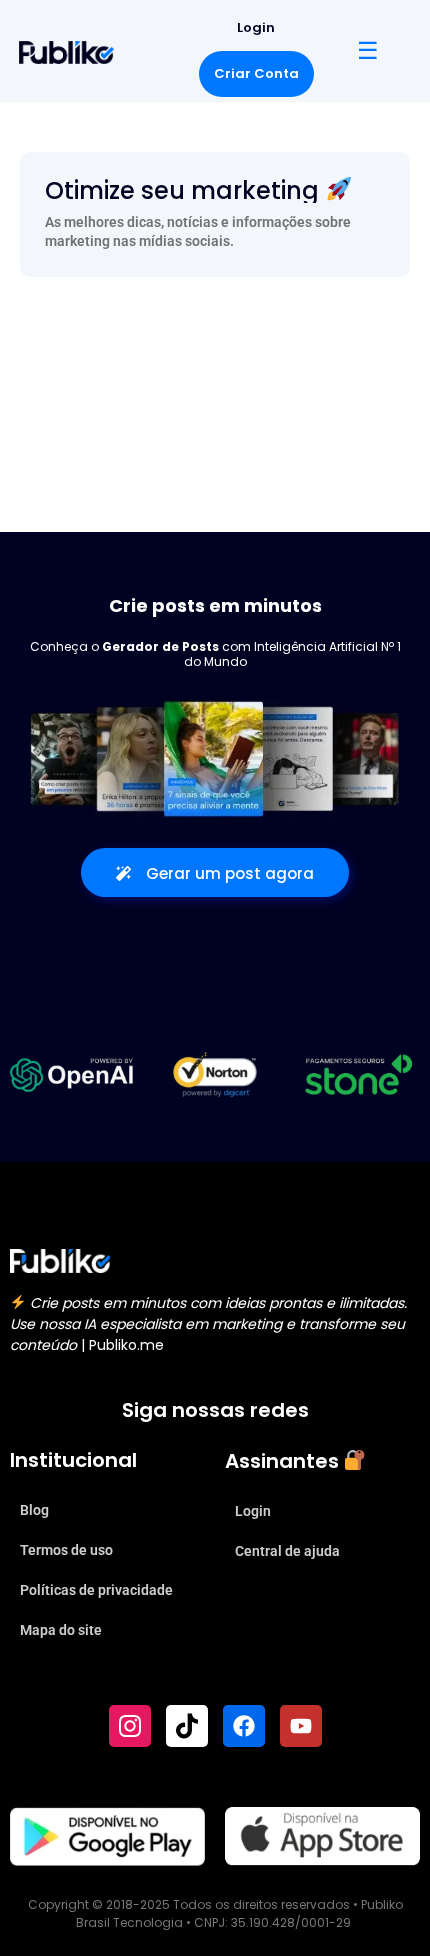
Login (256, 27)
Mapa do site (61, 1630)
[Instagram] (130, 1726)
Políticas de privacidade (96, 1590)
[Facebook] (244, 1726)
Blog (34, 1510)
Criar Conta (256, 73)
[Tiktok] (187, 1726)
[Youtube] (301, 1726)
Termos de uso (66, 1550)
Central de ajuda (287, 1551)
